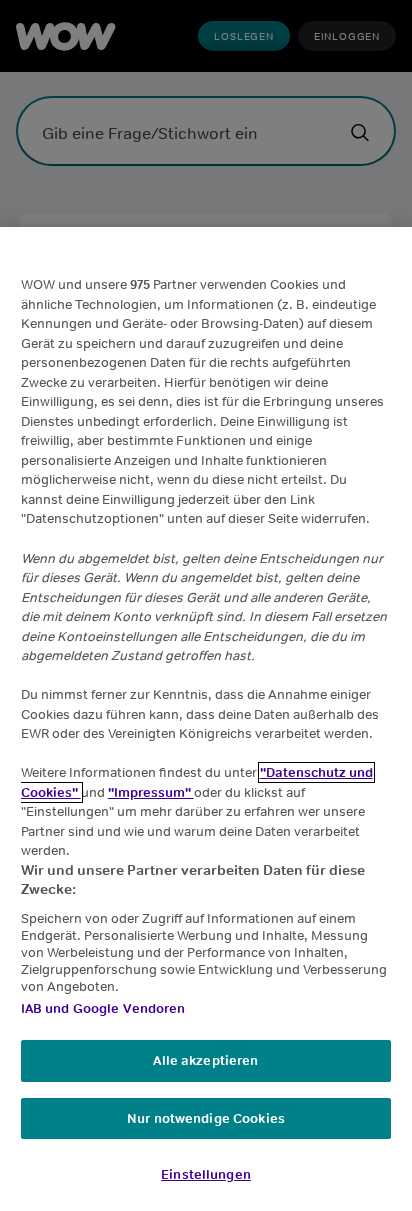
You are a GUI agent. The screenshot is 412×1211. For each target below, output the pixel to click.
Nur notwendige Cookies (206, 1118)
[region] (206, 719)
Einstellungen (206, 1174)
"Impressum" (151, 792)
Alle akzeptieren (205, 1060)
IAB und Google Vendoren (103, 1008)
